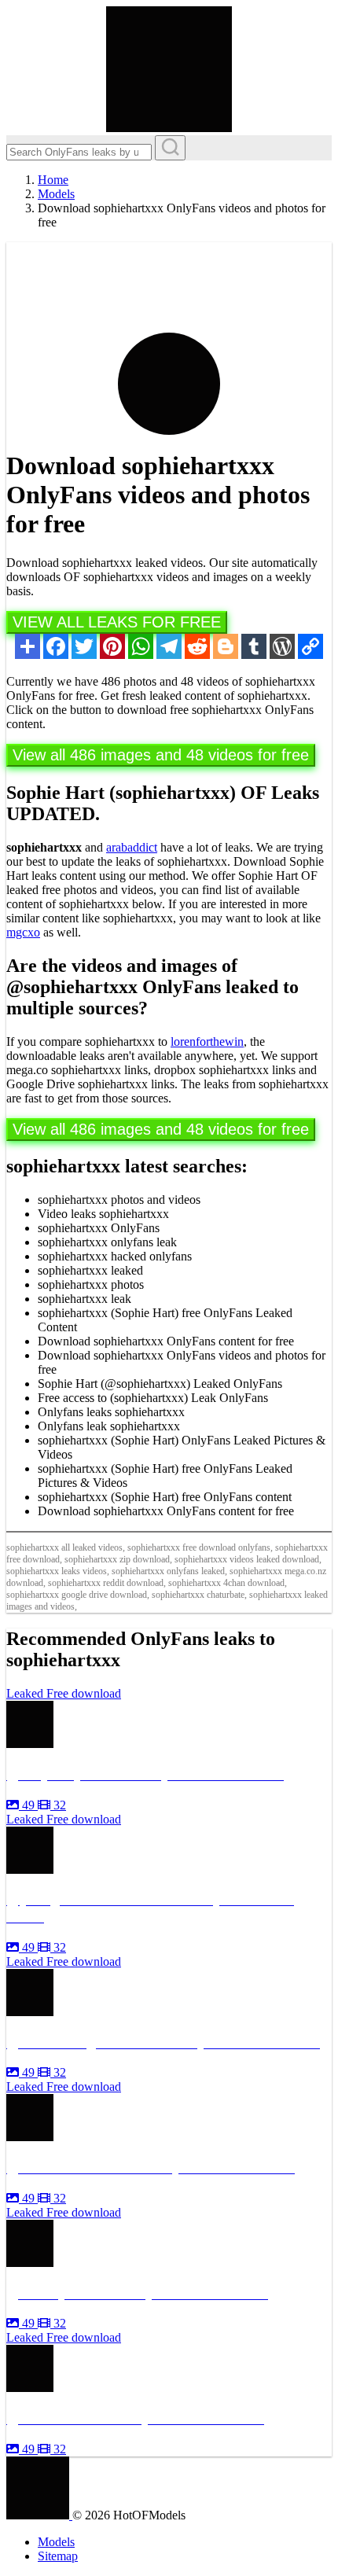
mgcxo (23, 932)
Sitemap (58, 2556)
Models (56, 2542)
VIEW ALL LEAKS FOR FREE (117, 622)
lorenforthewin (207, 1041)
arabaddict (132, 847)
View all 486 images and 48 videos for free (161, 755)
